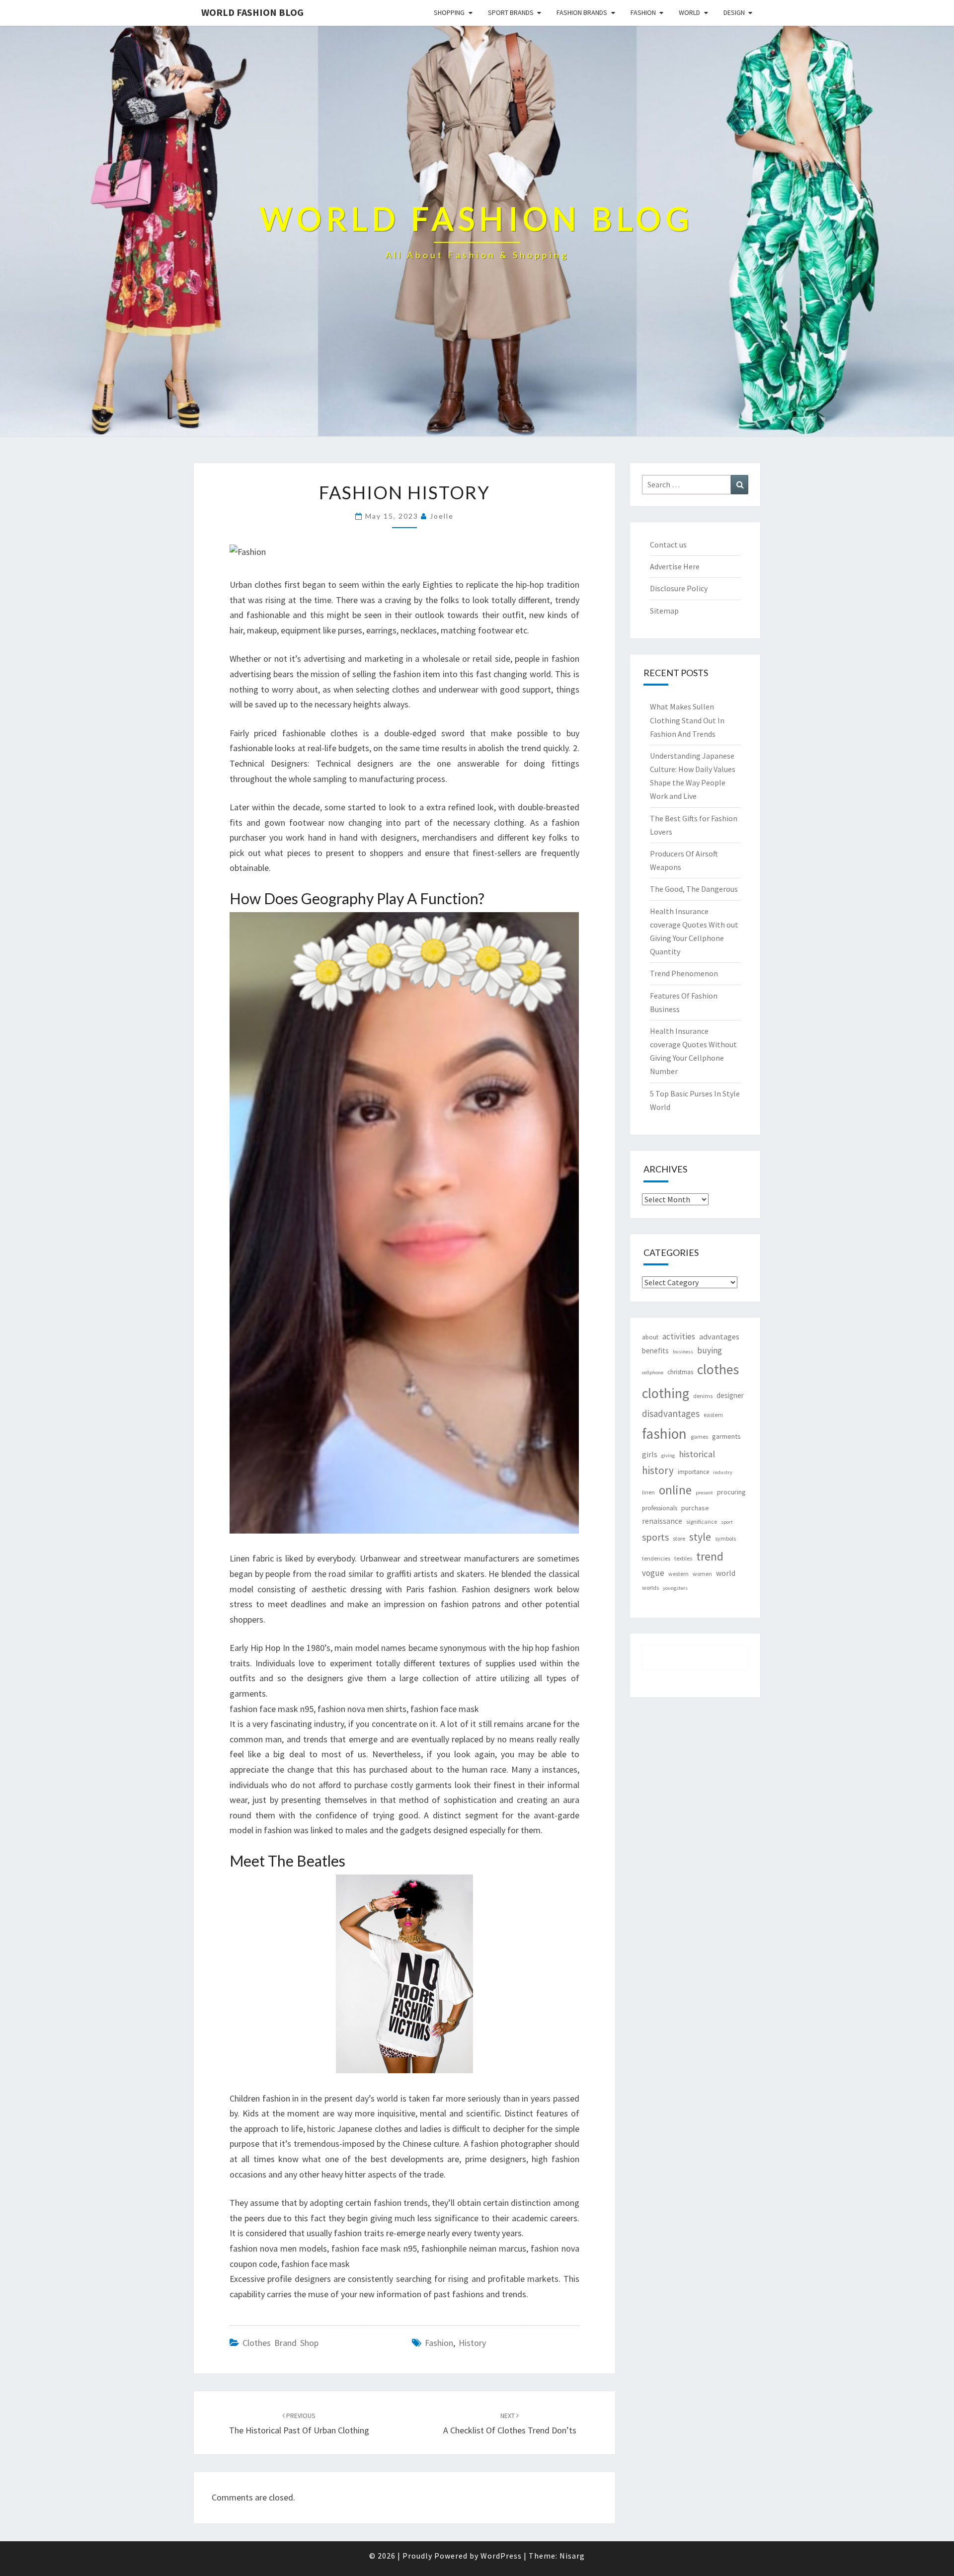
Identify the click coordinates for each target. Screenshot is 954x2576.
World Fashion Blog (252, 12)
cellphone (653, 1372)
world (726, 1573)
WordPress (501, 2556)
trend (710, 1556)
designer (730, 1395)
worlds (650, 1588)
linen (648, 1492)
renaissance (662, 1521)
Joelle (442, 516)
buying (710, 1350)
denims (703, 1396)
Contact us (668, 545)
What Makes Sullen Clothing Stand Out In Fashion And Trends (687, 720)
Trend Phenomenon (684, 973)
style (700, 1537)
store (679, 1538)
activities (679, 1336)
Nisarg (572, 2556)
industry (723, 1472)
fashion (439, 2343)
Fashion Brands (582, 12)
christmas (680, 1372)
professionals (660, 1508)
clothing (666, 1393)
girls (650, 1454)
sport (727, 1522)
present (704, 1493)
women (702, 1574)
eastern (713, 1415)
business (683, 1352)
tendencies (656, 1558)
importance (693, 1472)
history (472, 2343)
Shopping (449, 12)
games (699, 1437)
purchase (695, 1508)
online (675, 1490)
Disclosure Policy (679, 588)
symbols (725, 1538)
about (650, 1337)
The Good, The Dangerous (694, 889)
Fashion (643, 12)
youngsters (675, 1588)
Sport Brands (511, 12)
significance (702, 1522)
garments (726, 1436)
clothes (718, 1369)
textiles (683, 1558)
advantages (719, 1336)
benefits (655, 1351)
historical (697, 1454)
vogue (653, 1573)
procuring (731, 1492)
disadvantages (671, 1413)
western (678, 1574)
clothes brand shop (280, 2343)
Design (734, 12)
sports (655, 1537)
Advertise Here (675, 566)
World (689, 12)
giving (668, 1455)
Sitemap (664, 611)
